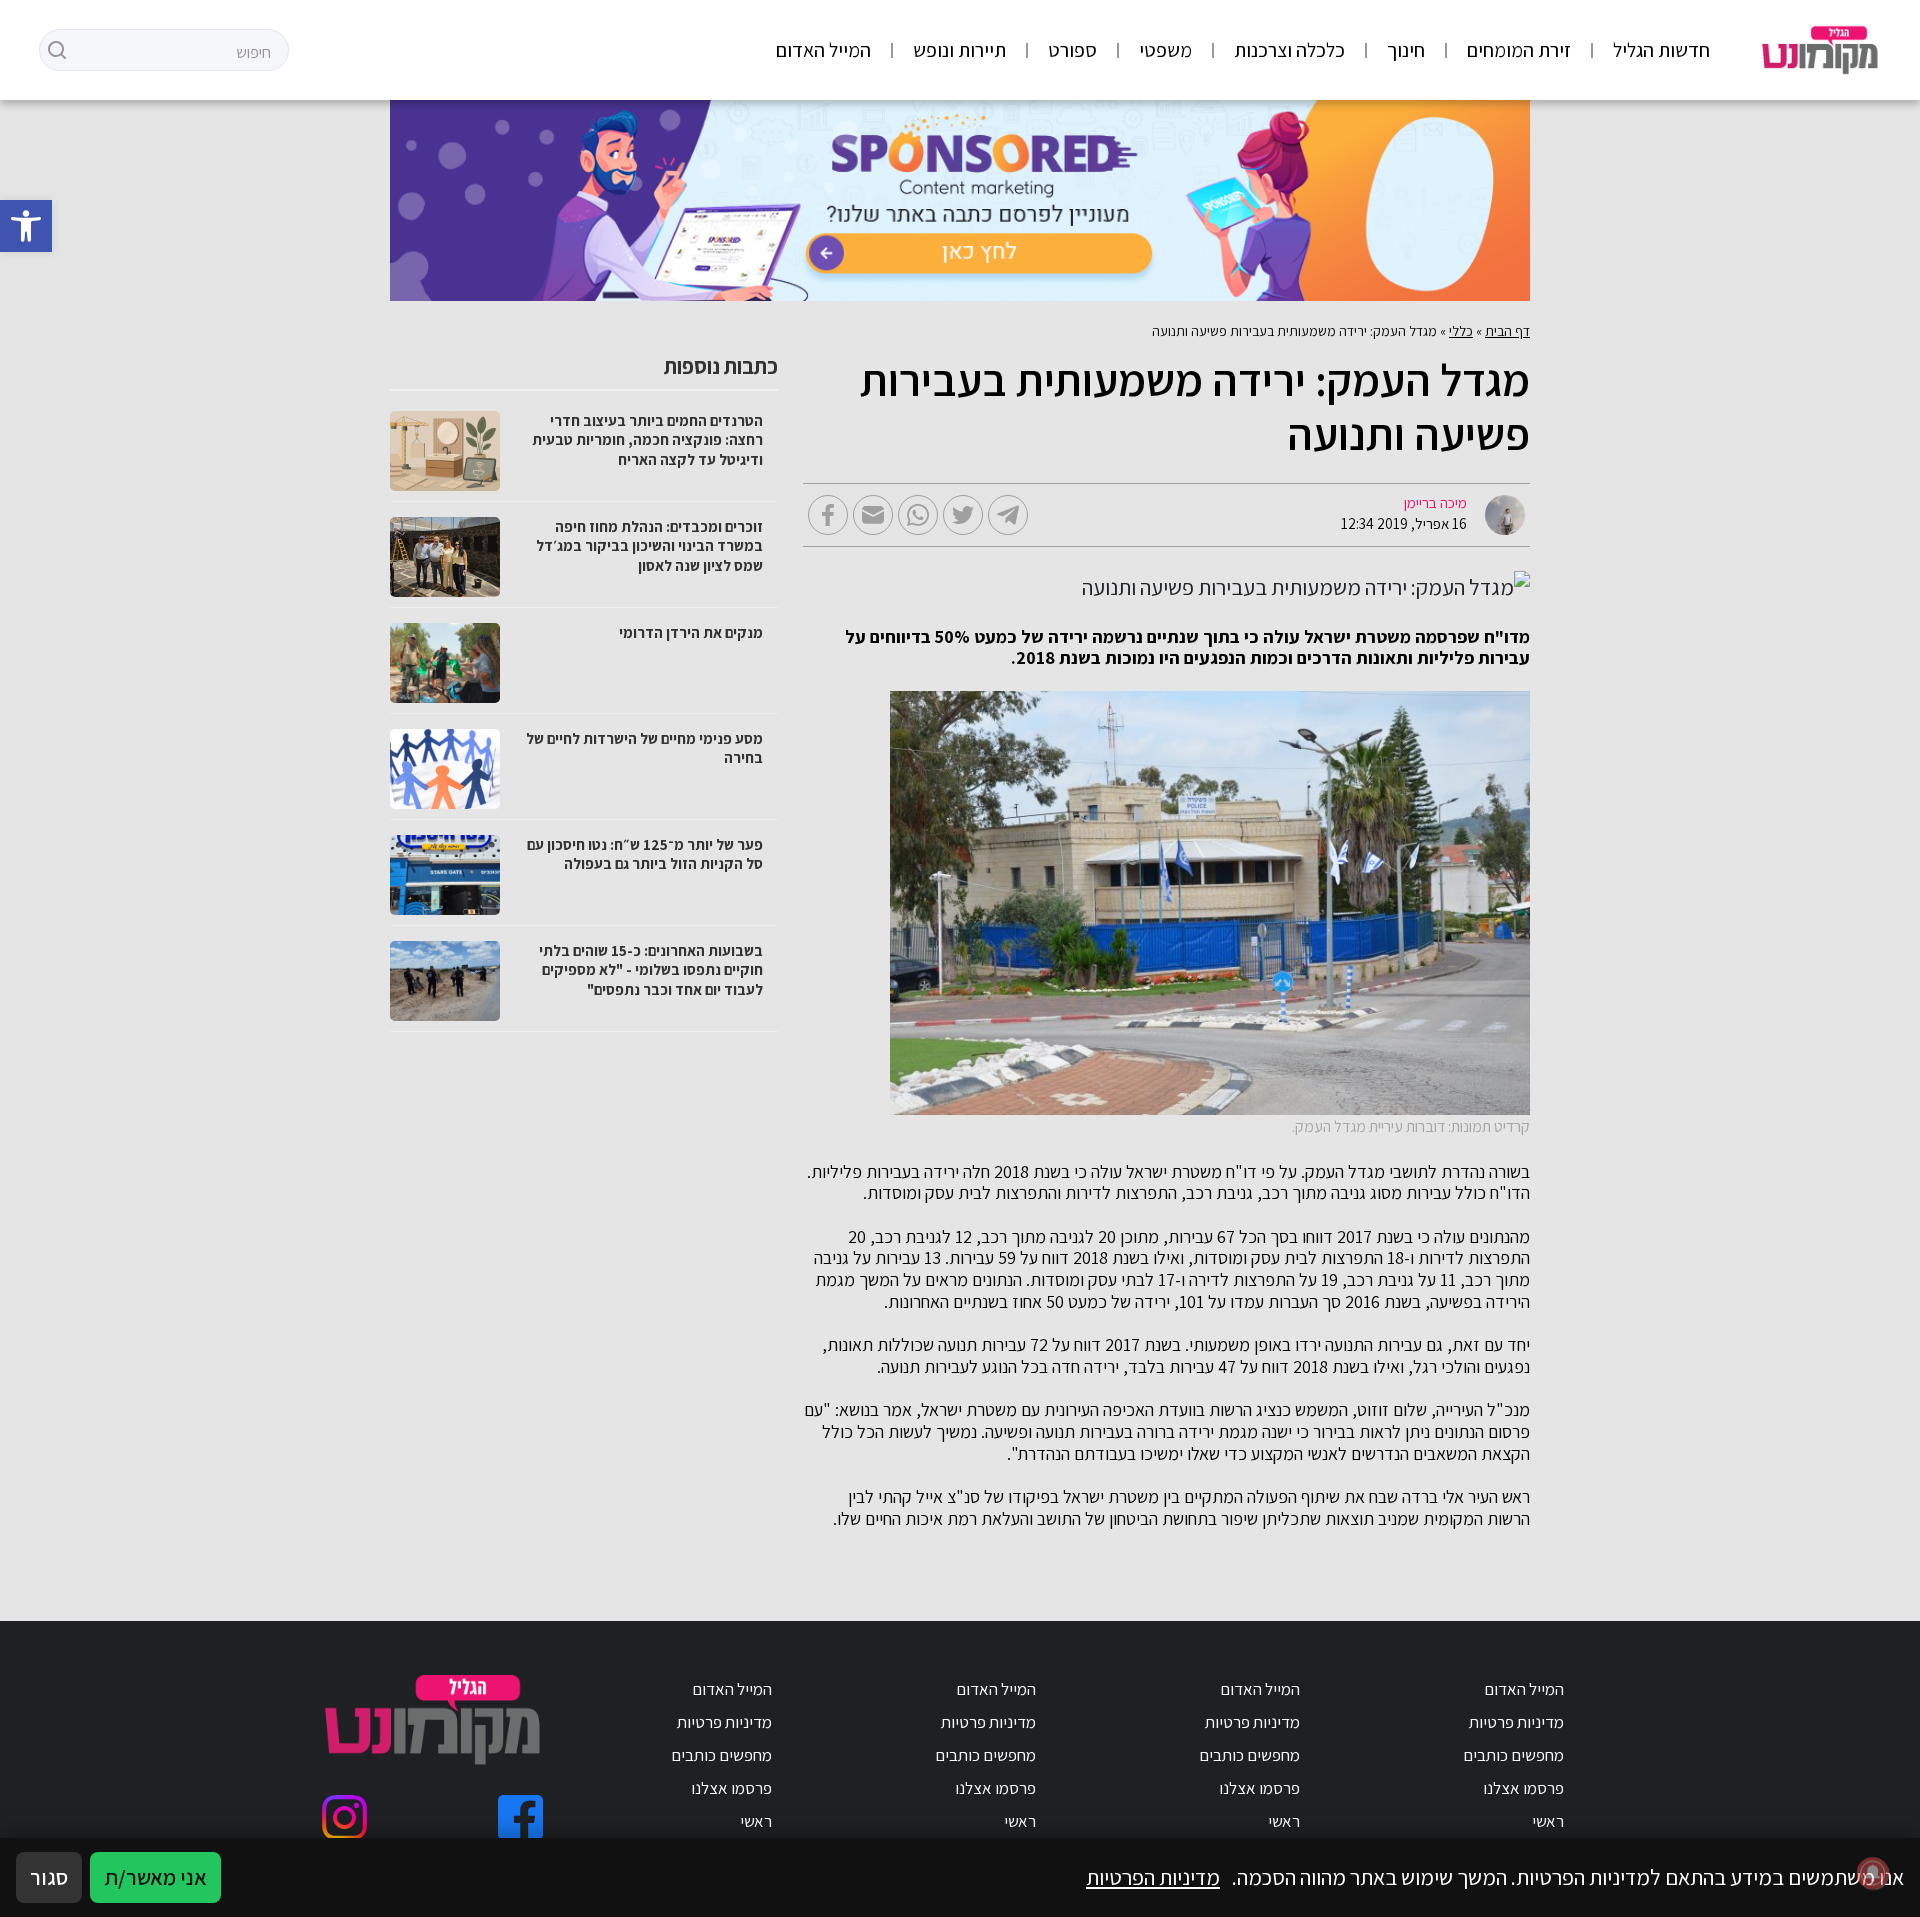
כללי (1461, 331)
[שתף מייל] (873, 515)
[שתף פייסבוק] (828, 515)
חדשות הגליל (1661, 50)
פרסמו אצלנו (1523, 1788)
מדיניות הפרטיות (1153, 1877)
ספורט (1072, 50)
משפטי (1165, 50)
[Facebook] (520, 1817)
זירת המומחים (1519, 50)
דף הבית (1507, 331)
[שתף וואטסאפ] (918, 515)
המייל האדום (823, 50)
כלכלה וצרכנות (1289, 50)
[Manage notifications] (1873, 1873)
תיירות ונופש (959, 50)
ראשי (1548, 1821)
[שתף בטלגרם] (1008, 515)
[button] (26, 226)
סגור (49, 1877)
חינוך (1406, 50)
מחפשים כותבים (1513, 1755)
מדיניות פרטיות (1516, 1722)
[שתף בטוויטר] (963, 515)
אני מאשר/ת (155, 1877)
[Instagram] (344, 1817)
